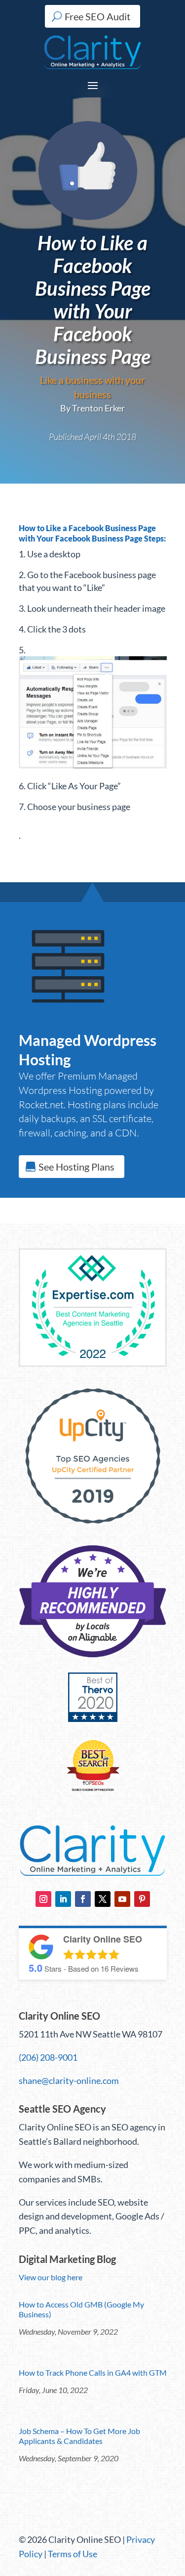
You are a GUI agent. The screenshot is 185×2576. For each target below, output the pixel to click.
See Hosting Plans (76, 1167)
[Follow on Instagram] (43, 1899)
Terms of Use (73, 2554)
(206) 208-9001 (48, 2057)
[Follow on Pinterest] (142, 1899)
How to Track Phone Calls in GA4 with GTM (93, 2373)
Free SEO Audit (97, 16)
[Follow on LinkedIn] (63, 1899)
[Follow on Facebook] (83, 1899)
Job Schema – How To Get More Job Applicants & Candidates (79, 2436)
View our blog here (51, 2277)
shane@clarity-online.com (69, 2080)
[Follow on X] (103, 1899)
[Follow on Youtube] (122, 1899)
